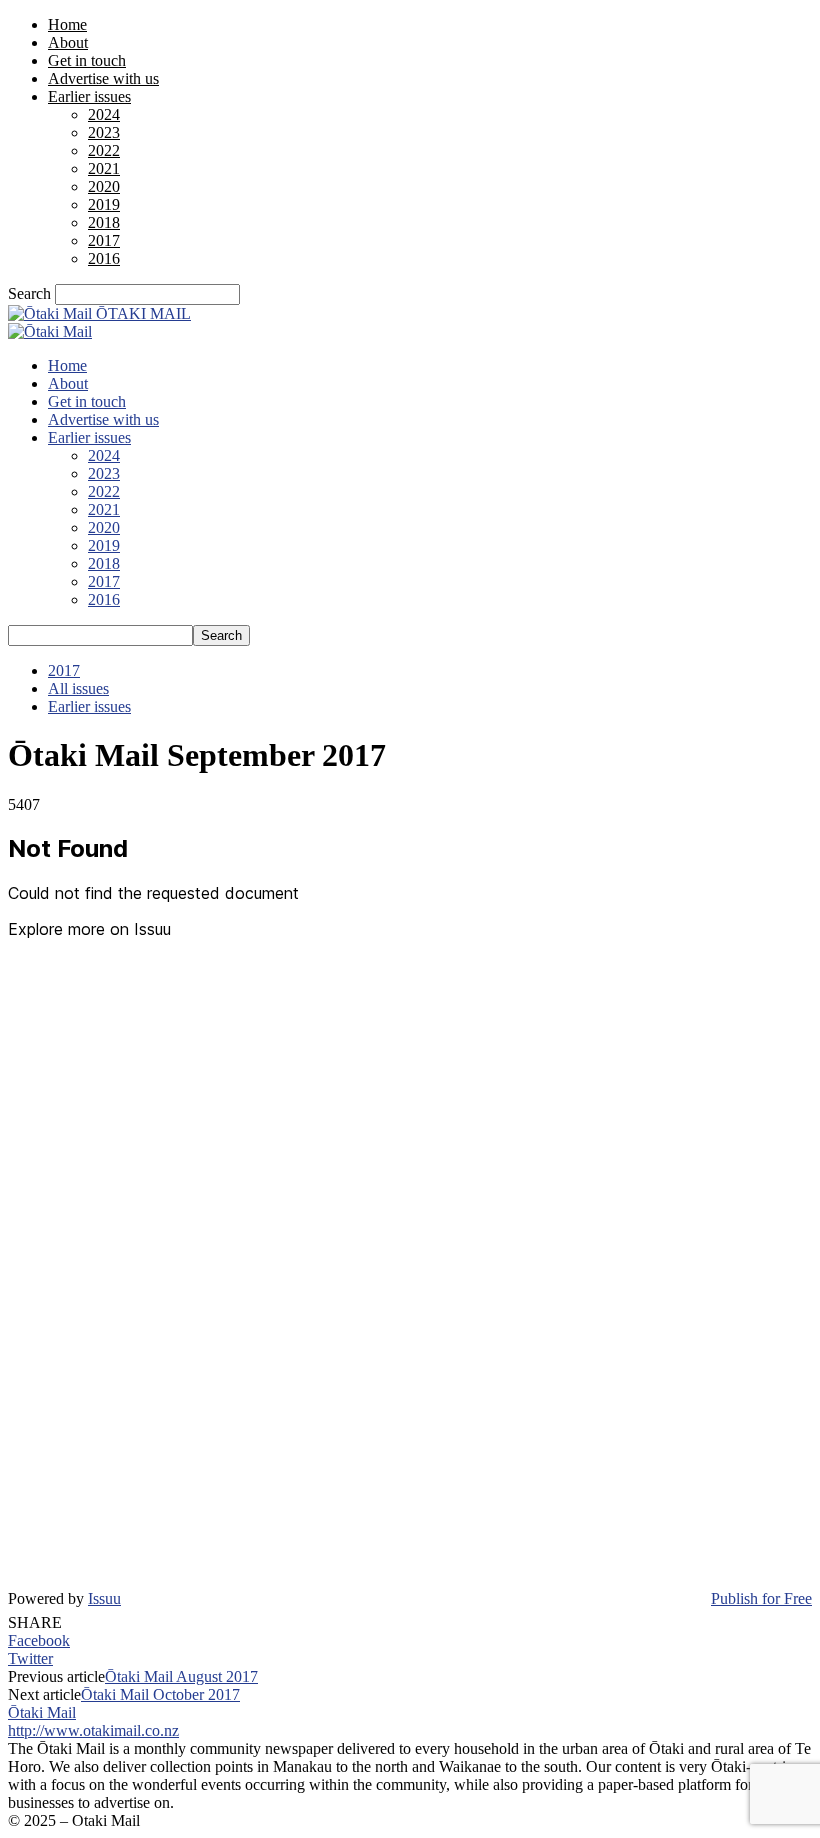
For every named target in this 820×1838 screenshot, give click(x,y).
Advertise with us (103, 78)
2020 (104, 186)
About (68, 42)
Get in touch (87, 60)
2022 (104, 150)
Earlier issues (89, 96)
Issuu (104, 1598)
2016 (104, 258)
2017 (104, 240)
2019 (104, 204)
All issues (78, 688)
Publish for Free (761, 1598)
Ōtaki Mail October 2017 (160, 1694)
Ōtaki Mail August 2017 (181, 1676)
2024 (104, 114)
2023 (104, 132)
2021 (104, 168)
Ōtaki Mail (42, 1712)
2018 (104, 222)
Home (67, 24)
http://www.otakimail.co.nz (93, 1730)
